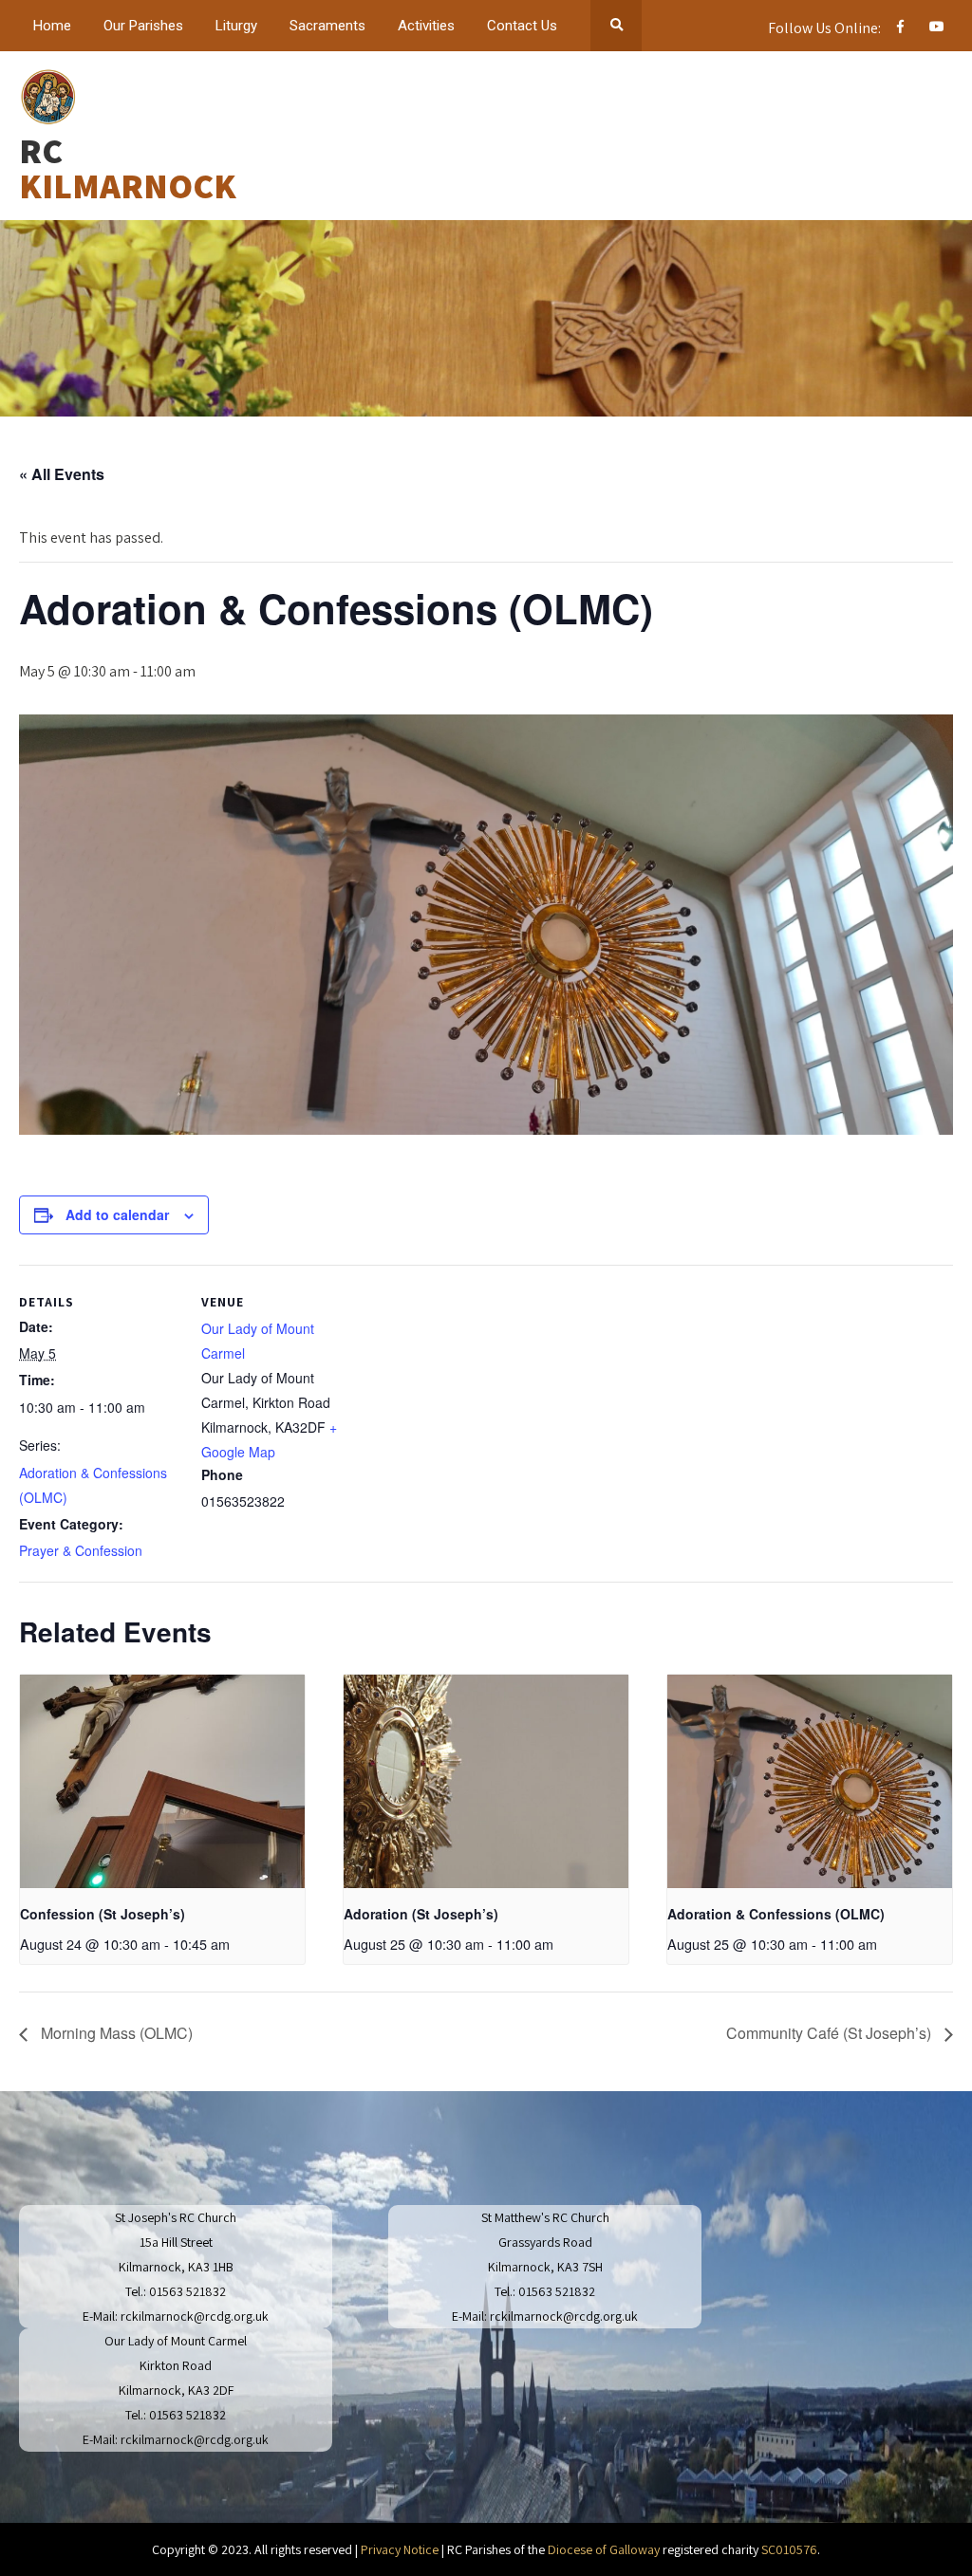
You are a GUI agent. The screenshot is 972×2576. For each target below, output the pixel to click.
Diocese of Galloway (604, 2549)
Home (52, 26)
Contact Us (522, 26)
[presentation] (162, 1781)
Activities (426, 26)
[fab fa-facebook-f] (900, 29)
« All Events (62, 474)
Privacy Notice (400, 2549)
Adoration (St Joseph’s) (421, 1914)
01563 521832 (187, 2291)
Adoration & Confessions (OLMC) (776, 1914)
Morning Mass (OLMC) (115, 2033)
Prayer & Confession (81, 1550)
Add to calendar (117, 1214)
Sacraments (327, 26)
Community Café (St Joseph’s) (831, 2033)
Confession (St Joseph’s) (103, 1914)
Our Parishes (143, 26)
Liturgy (236, 26)
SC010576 (789, 2549)
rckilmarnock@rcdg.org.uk (195, 2316)
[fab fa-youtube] (936, 29)
